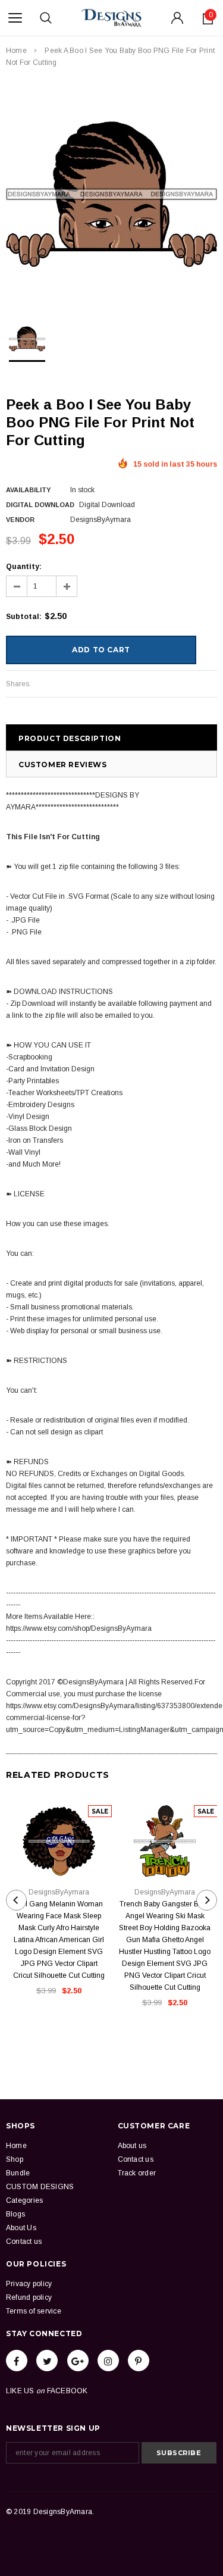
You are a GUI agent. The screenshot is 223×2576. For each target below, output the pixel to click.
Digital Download (40, 505)
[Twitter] (47, 2361)
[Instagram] (108, 2361)
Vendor (20, 520)
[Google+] (78, 2361)
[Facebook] (17, 2361)
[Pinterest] (139, 2361)
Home (16, 51)
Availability (28, 490)
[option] (111, 194)
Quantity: (24, 567)
